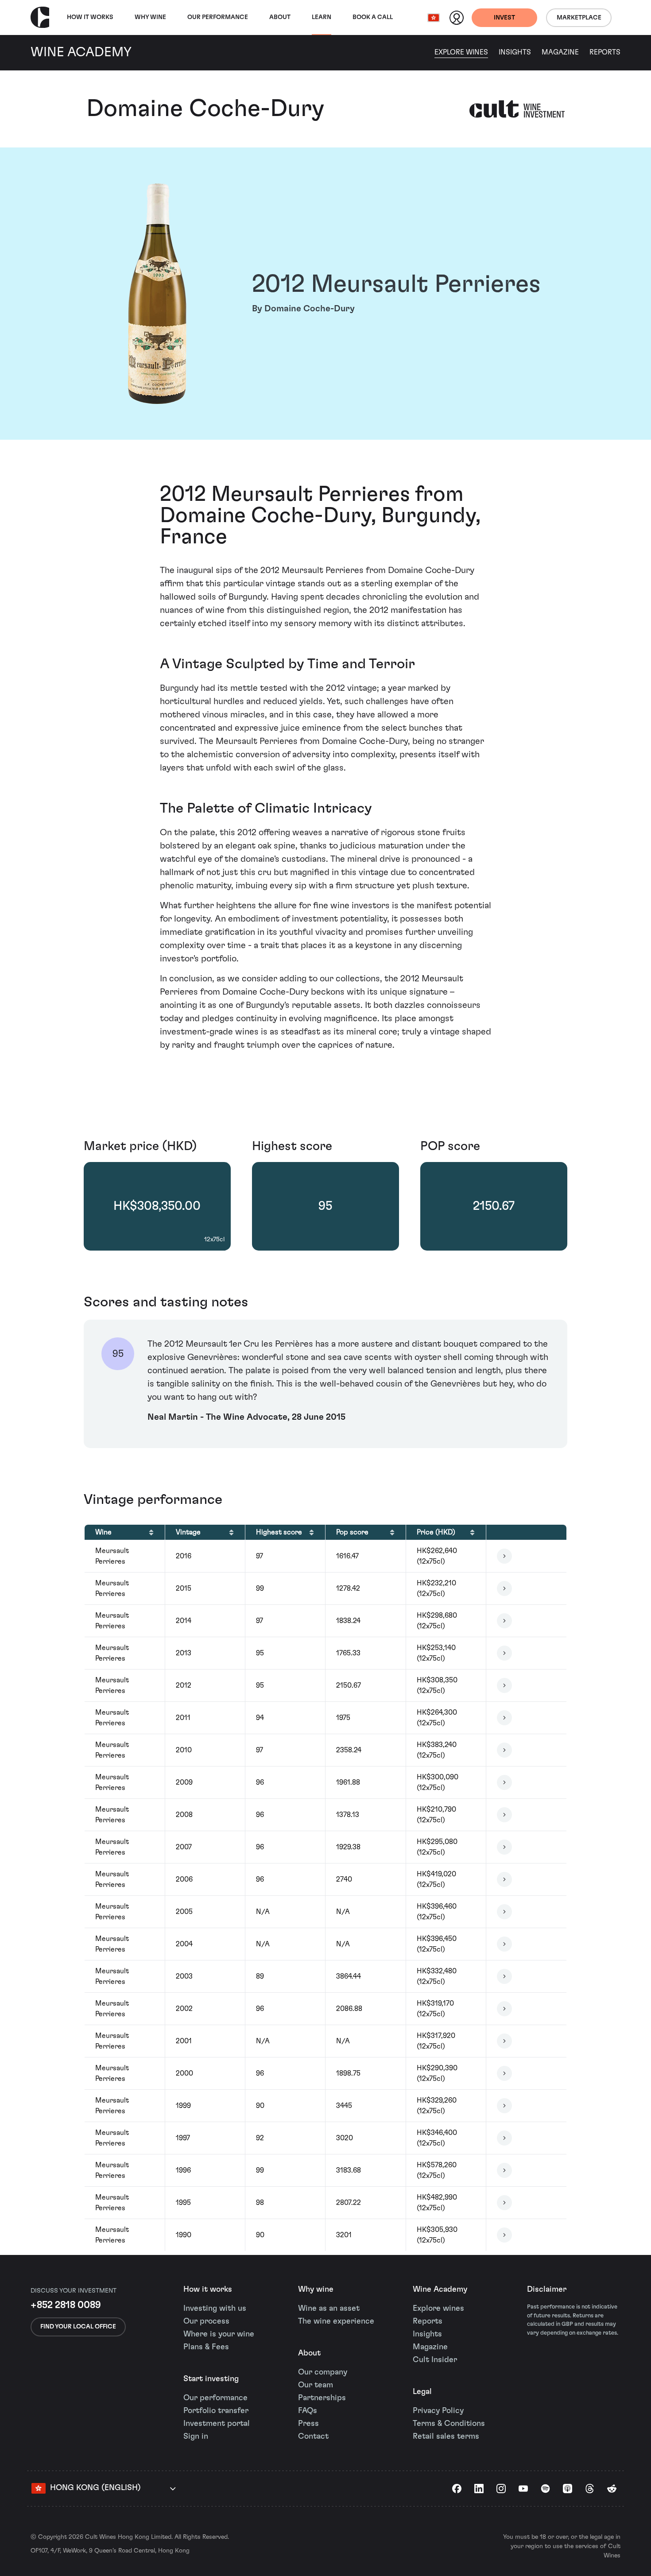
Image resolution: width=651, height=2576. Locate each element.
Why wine (150, 17)
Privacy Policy (438, 2411)
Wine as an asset (329, 2309)
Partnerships (322, 2398)
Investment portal (217, 2424)
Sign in (196, 2437)
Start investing (211, 2379)
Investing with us (215, 2309)
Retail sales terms (446, 2437)
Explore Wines (461, 52)
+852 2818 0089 (66, 2305)
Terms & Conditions (449, 2424)
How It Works (90, 17)
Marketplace (579, 18)
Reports (605, 52)
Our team (316, 2385)
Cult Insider (435, 2360)
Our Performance (218, 17)
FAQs (308, 2411)
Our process (206, 2321)
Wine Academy (440, 2289)
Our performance (215, 2398)
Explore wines (438, 2309)
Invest (504, 18)
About (280, 17)
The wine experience (336, 2321)
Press (308, 2424)
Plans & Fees (206, 2347)
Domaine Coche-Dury (205, 109)
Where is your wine (219, 2334)
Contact (313, 2437)
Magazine (560, 52)
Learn (322, 17)
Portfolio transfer (216, 2411)
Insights (515, 52)
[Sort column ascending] (151, 1532)
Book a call (373, 17)
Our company (323, 2372)
